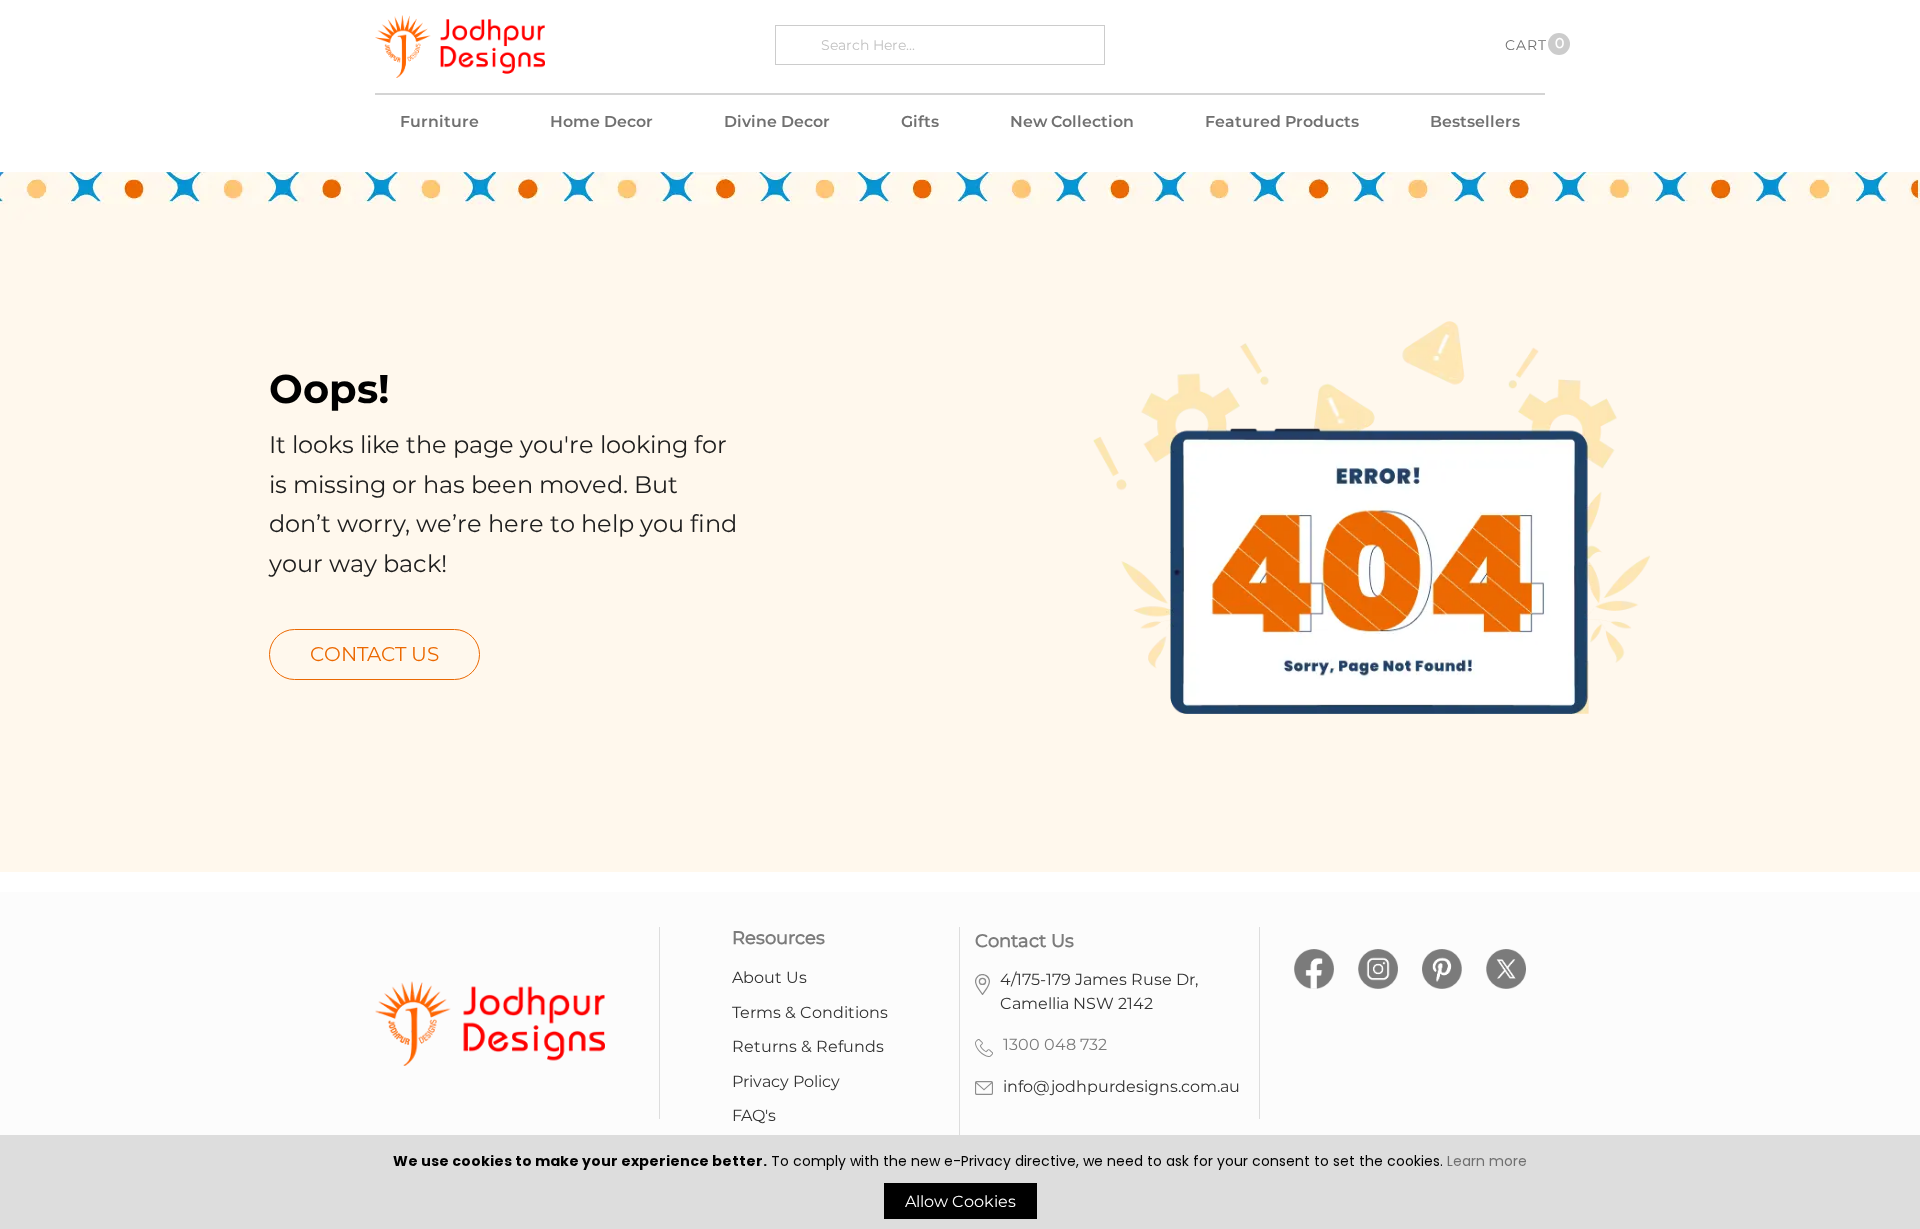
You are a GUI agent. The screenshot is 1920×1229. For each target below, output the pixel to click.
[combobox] (957, 44)
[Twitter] (1506, 965)
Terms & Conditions (810, 1012)
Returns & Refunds (808, 1046)
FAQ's (754, 1115)
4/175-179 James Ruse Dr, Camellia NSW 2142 (1099, 991)
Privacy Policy (786, 1081)
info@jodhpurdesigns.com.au (1121, 1086)
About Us (769, 977)
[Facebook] (1314, 965)
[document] (960, 1184)
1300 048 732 (1055, 1044)
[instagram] (1378, 965)
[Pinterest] (1442, 965)
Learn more (1487, 1161)
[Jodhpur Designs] (460, 46)
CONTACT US (374, 654)
